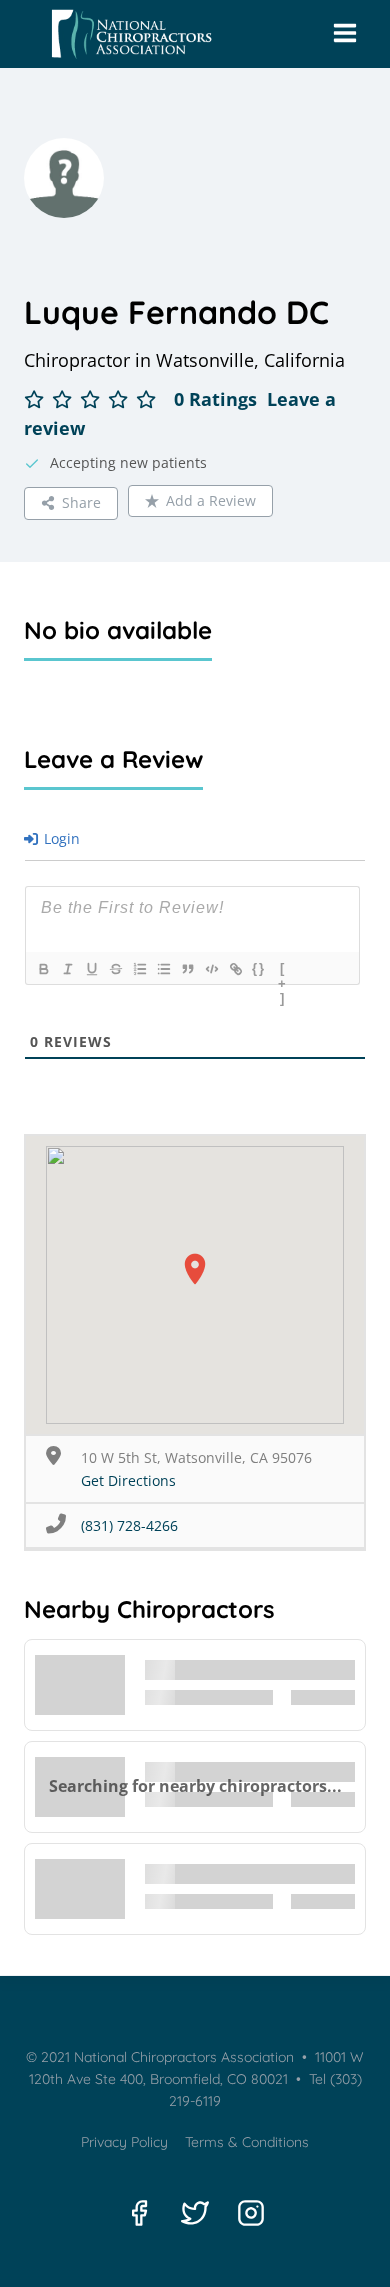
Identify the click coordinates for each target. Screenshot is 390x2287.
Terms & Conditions (247, 2142)
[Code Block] (211, 969)
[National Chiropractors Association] (127, 34)
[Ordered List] (139, 969)
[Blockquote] (187, 969)
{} (259, 968)
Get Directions (128, 1480)
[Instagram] (251, 2213)
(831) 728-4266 (129, 1525)
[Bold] (43, 969)
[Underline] (91, 969)
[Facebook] (139, 2213)
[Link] (235, 969)
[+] (283, 971)
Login (60, 838)
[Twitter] (195, 2213)
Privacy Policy (124, 2142)
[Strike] (115, 969)
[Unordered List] (163, 969)
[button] (195, 1269)
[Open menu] (344, 34)
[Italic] (67, 969)
